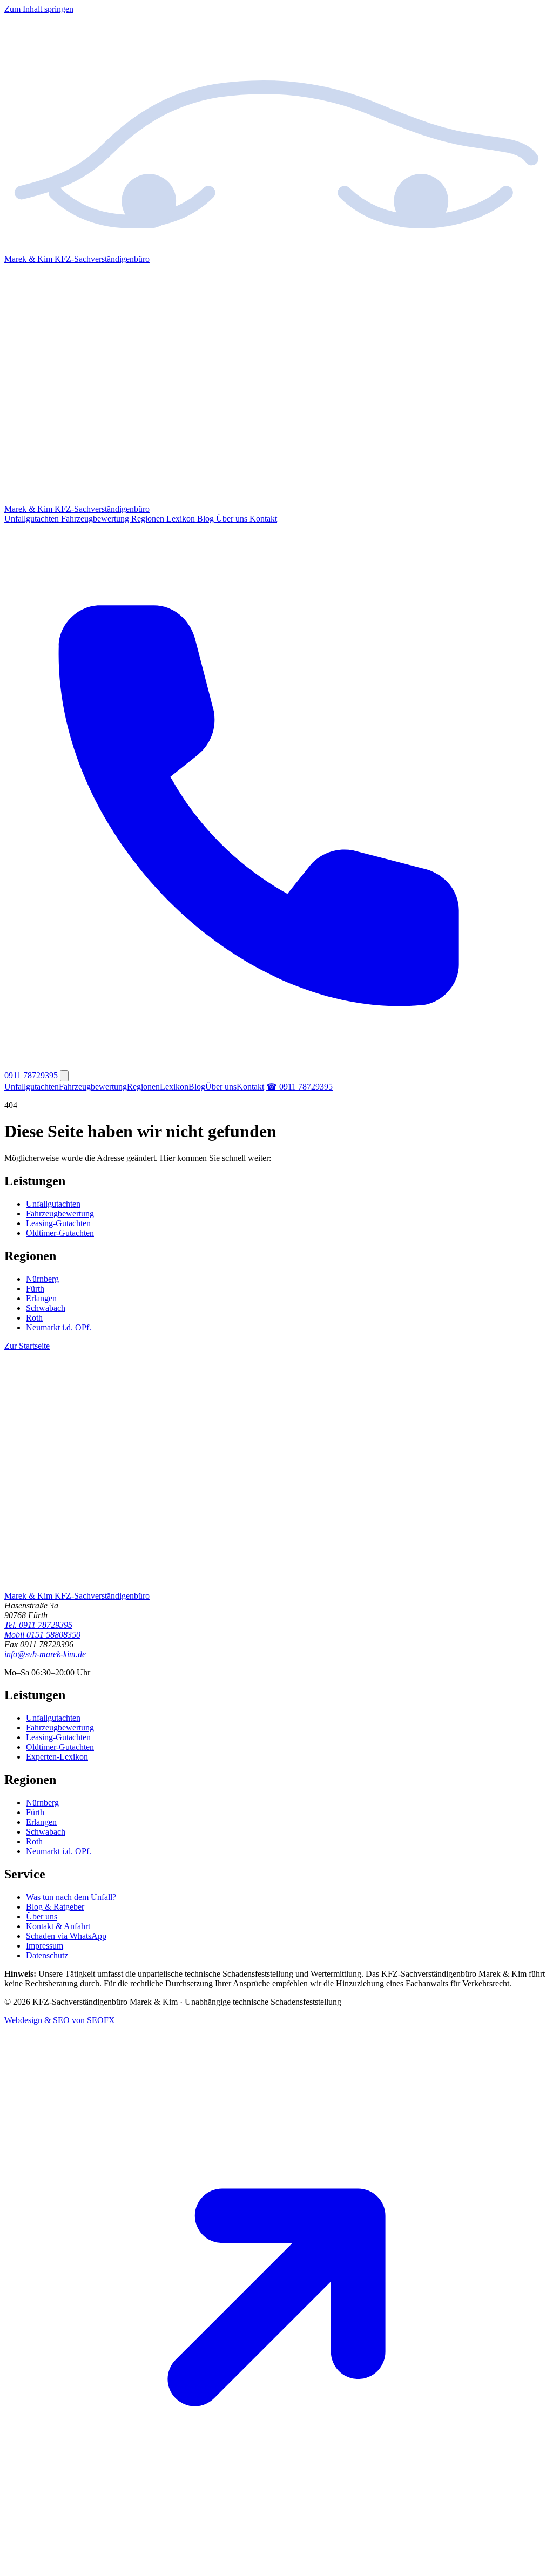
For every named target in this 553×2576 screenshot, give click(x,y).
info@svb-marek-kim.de (45, 1654)
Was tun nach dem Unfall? (71, 1897)
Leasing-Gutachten (58, 1223)
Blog (207, 519)
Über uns (233, 519)
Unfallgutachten (33, 519)
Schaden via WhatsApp (66, 1936)
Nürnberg (42, 1279)
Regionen (149, 519)
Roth (34, 1318)
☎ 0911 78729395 (299, 1087)
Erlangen (41, 1298)
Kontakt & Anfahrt (58, 1926)
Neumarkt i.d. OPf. (59, 1327)
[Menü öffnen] (64, 1076)
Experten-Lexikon (57, 1757)
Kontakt (263, 519)
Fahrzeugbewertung (96, 519)
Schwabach (46, 1308)
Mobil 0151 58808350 (42, 1635)
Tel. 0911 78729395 (38, 1625)
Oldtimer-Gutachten (60, 1233)
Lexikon (182, 519)
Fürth (35, 1289)
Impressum (45, 1946)
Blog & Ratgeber (55, 1907)
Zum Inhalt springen (39, 9)
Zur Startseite (27, 1346)
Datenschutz (47, 1955)
